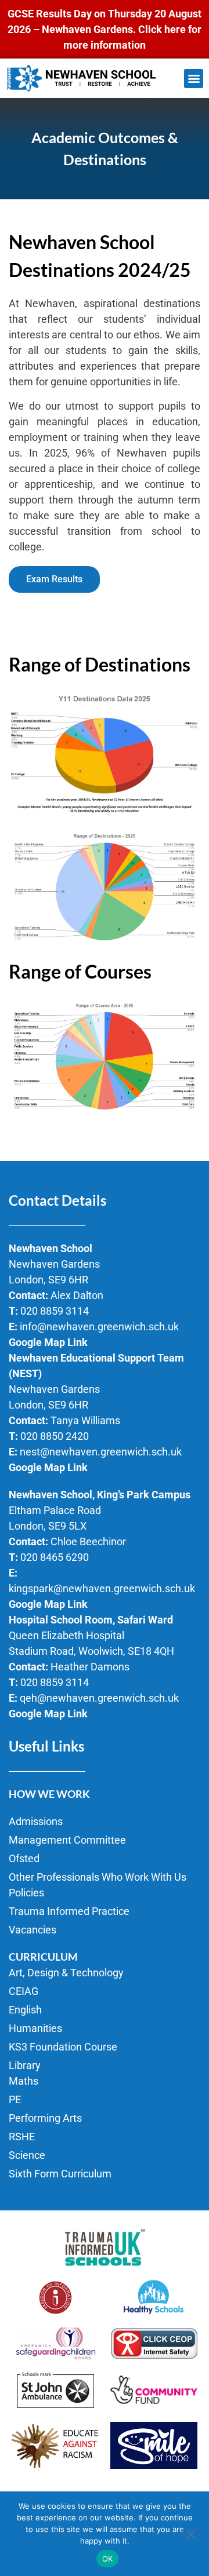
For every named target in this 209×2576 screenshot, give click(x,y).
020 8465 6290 (55, 1557)
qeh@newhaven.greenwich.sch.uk (99, 1698)
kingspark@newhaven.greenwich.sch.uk (102, 1588)
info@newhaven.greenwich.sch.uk (99, 1327)
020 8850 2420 (55, 1436)
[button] (194, 79)
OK (108, 2559)
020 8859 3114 (55, 1311)
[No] (190, 2533)
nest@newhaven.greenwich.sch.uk (101, 1452)
